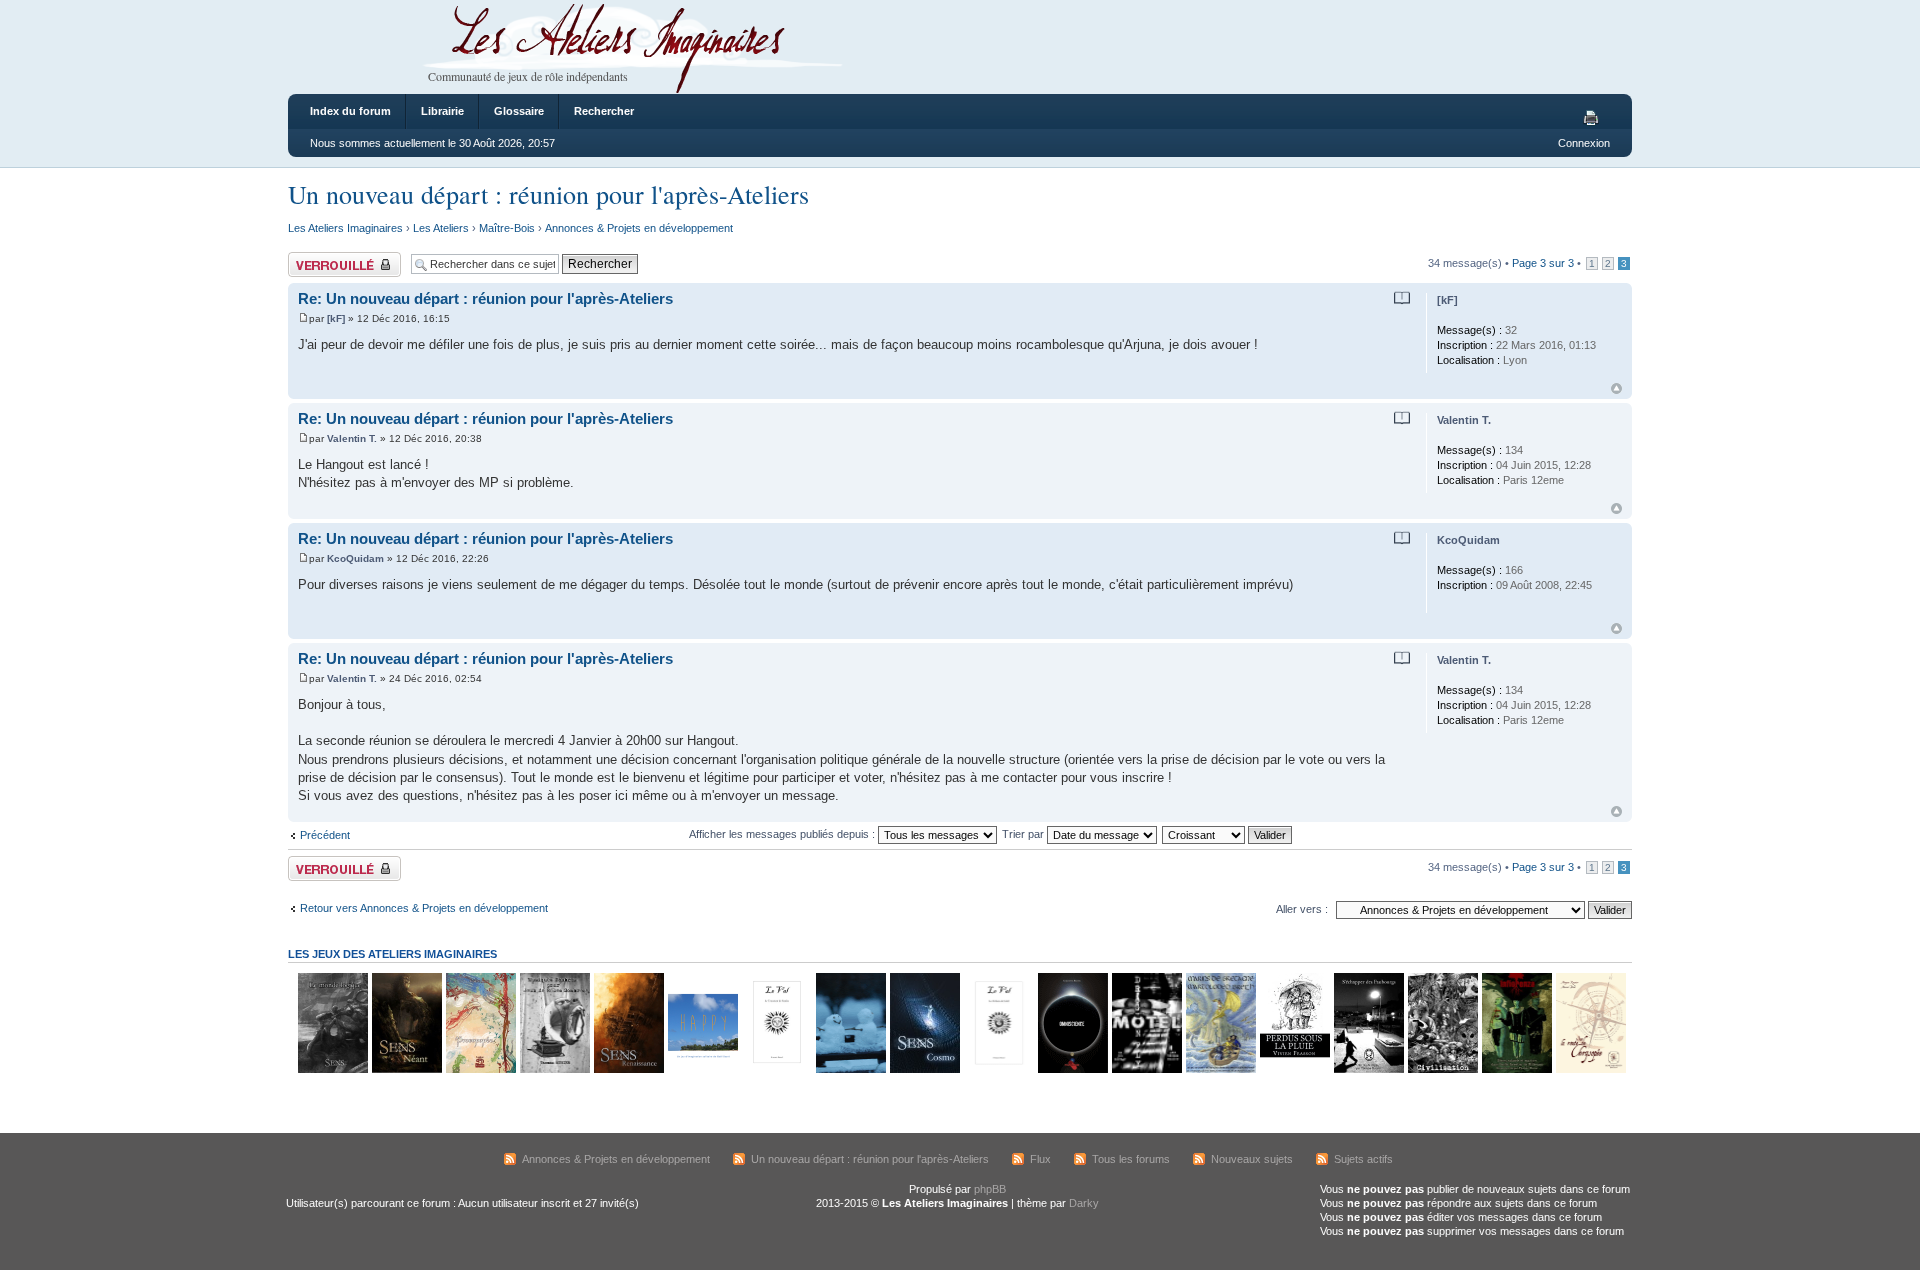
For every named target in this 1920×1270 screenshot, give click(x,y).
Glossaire (519, 111)
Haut (1616, 388)
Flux (1040, 1159)
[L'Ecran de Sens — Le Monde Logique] (332, 1069)
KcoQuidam (355, 558)
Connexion (1584, 143)
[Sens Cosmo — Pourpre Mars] (924, 1069)
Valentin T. (352, 438)
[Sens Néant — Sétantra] (406, 1069)
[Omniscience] (1072, 1069)
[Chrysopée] (1590, 1069)
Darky (1084, 1203)
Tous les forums (1131, 1159)
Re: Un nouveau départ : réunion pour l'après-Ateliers (485, 298)
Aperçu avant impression (1594, 119)
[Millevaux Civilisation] (1442, 1069)
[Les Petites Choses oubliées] (850, 1069)
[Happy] (702, 1069)
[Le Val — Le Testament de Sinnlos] (776, 1069)
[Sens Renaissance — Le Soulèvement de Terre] (628, 1069)
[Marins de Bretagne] (1220, 1069)
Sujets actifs (1363, 1159)
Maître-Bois (507, 228)
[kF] (336, 318)
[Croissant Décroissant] (1228, 834)
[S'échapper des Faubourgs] (1368, 1069)
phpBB (990, 1189)
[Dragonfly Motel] (1146, 1069)
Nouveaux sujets (1252, 1159)
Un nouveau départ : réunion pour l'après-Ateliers (548, 194)
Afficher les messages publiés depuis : (783, 834)
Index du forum (350, 111)
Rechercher (604, 111)
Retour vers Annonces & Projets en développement (424, 908)
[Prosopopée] (480, 1069)
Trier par (1024, 834)
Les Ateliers (441, 228)
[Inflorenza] (1516, 1069)
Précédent (325, 835)
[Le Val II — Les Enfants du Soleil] (998, 1069)
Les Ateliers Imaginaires (345, 228)
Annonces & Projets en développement (639, 228)
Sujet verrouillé (323, 258)
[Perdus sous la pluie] (1294, 1069)
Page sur (1543, 263)
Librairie (442, 111)
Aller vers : (1302, 909)
